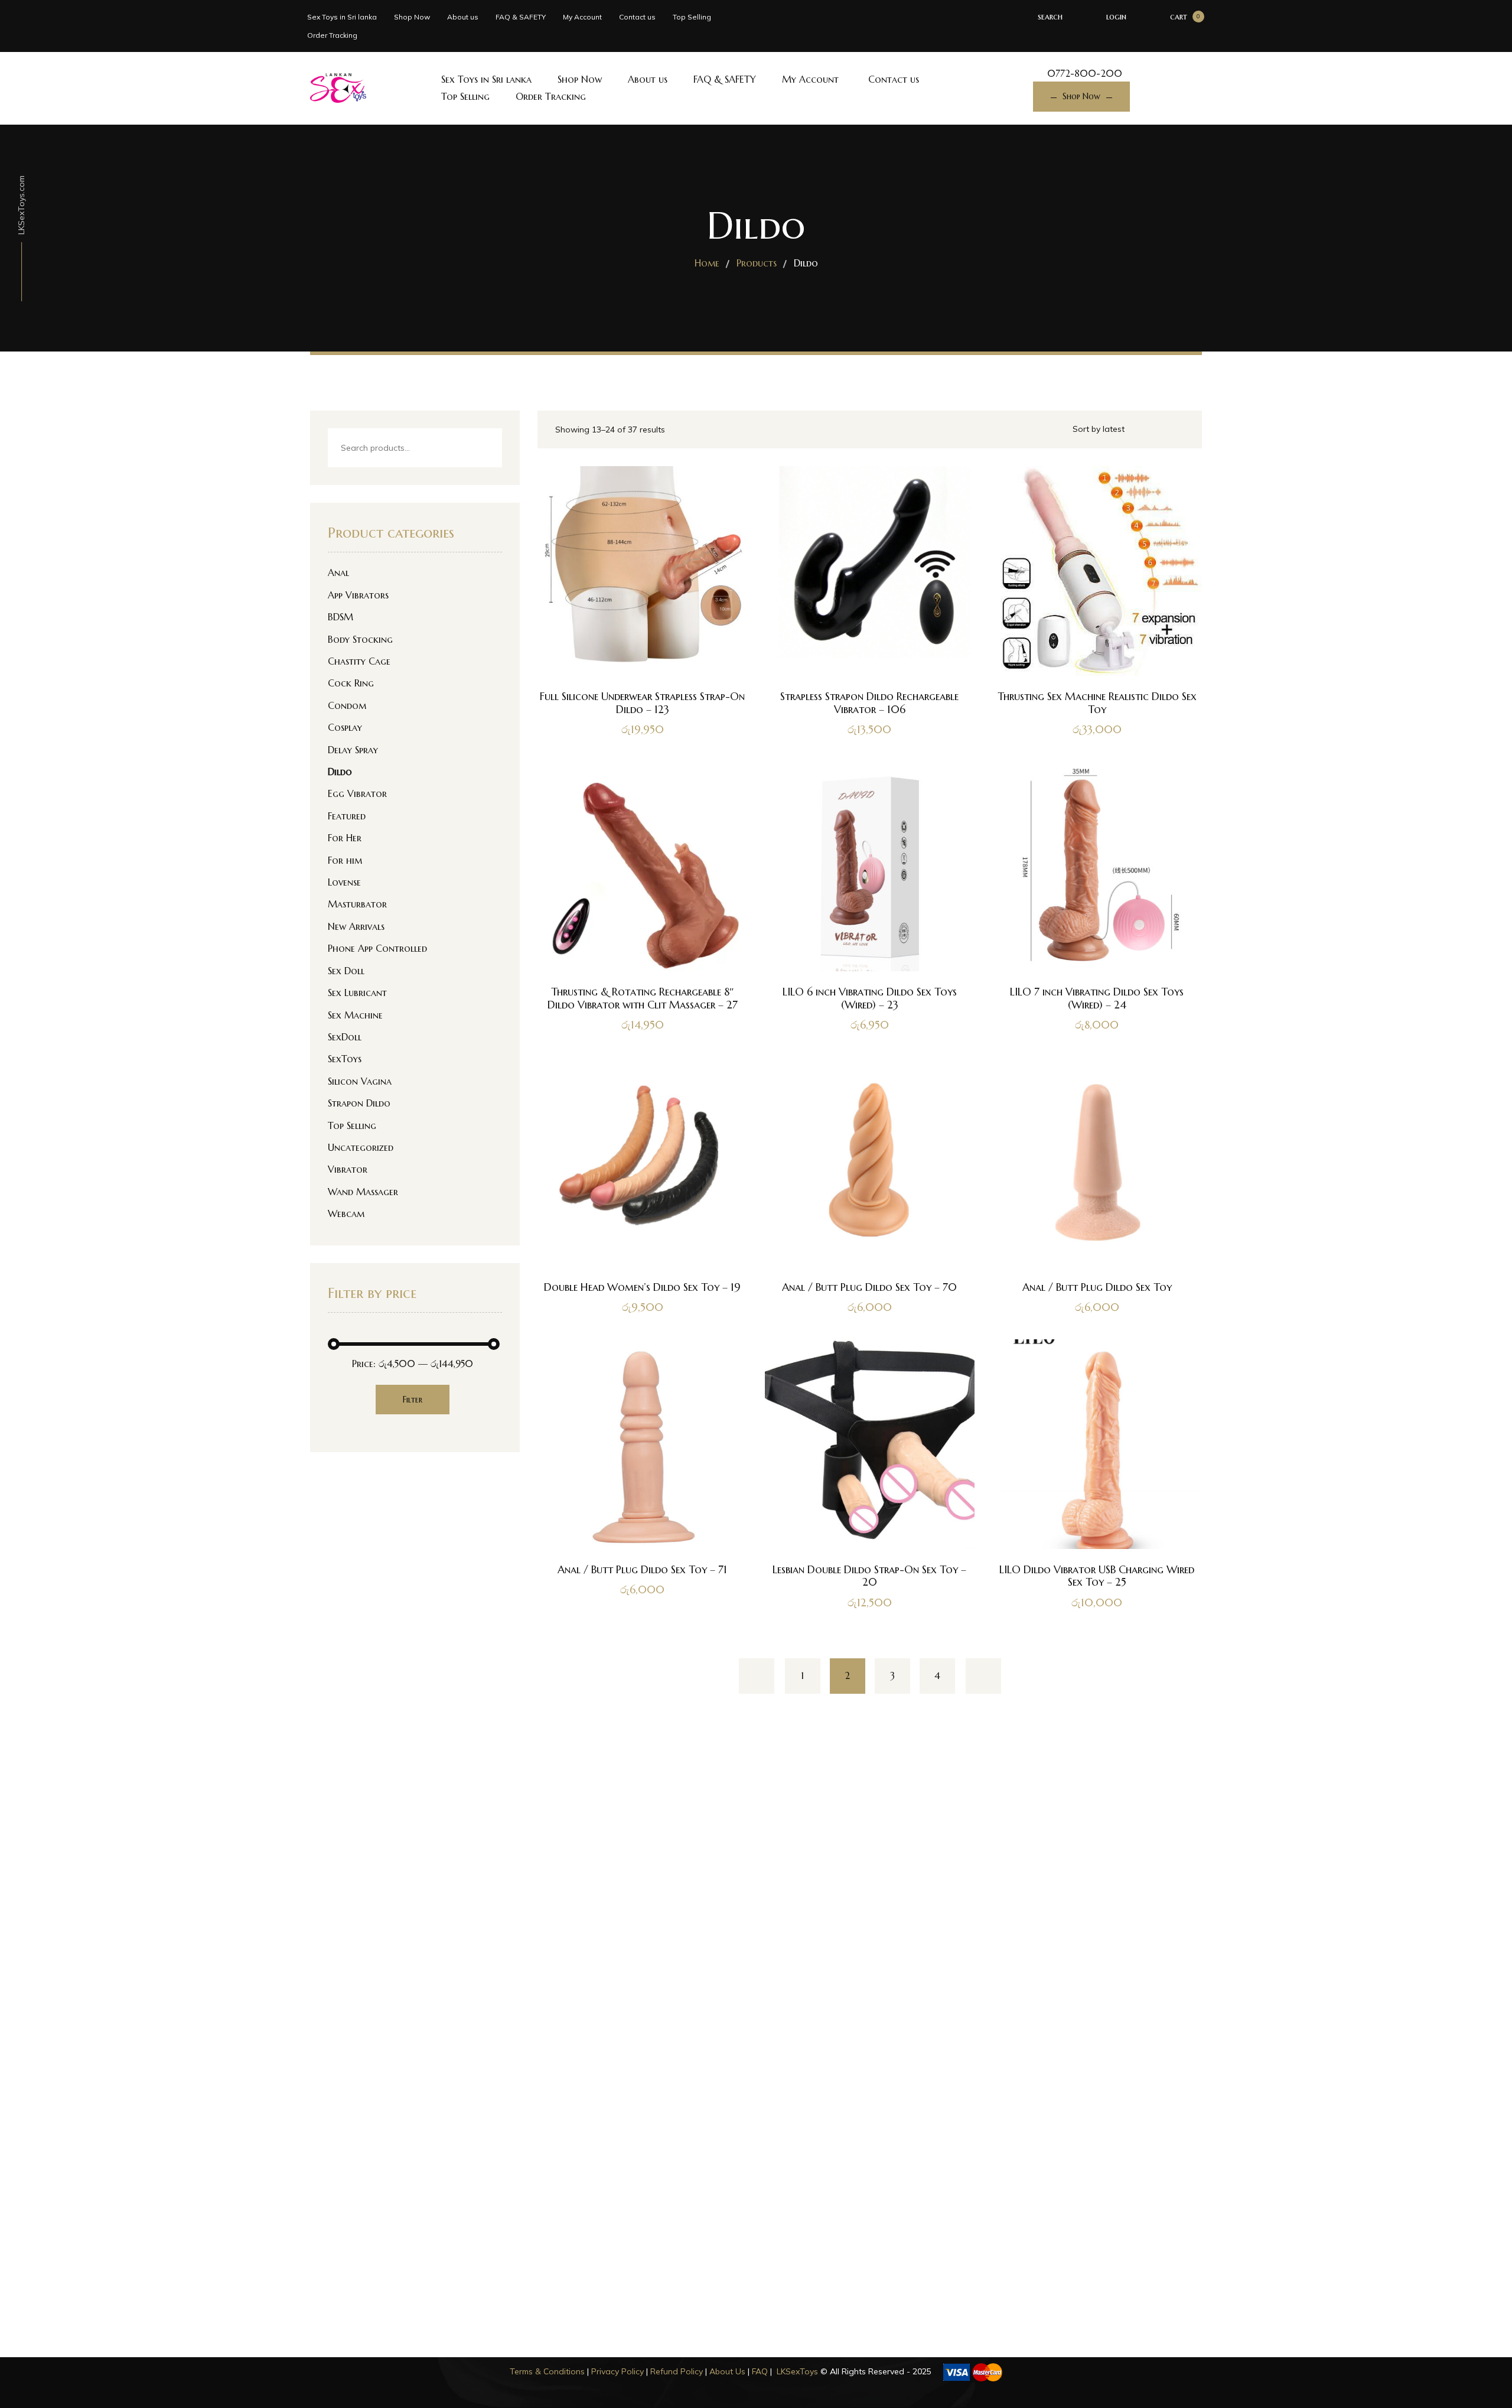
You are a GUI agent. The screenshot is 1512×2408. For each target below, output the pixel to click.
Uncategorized (361, 1147)
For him (345, 860)
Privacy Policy (617, 2371)
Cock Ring (351, 683)
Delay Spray (353, 750)
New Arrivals (356, 926)
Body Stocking (360, 639)
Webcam (346, 1213)
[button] (642, 929)
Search (483, 449)
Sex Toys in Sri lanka (342, 17)
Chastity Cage (359, 661)
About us (463, 17)
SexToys (345, 1059)
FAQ (760, 2371)
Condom (347, 705)
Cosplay (345, 727)
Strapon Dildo (359, 1103)
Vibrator (348, 1169)
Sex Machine (355, 1015)
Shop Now (412, 17)
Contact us (637, 17)
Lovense (344, 882)
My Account (582, 17)
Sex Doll (346, 971)
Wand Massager (363, 1192)
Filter (413, 1400)
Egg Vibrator (357, 793)
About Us (727, 2371)
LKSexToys (797, 2371)
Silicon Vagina (360, 1081)
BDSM (340, 617)
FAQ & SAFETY (521, 17)
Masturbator (357, 904)
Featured (347, 816)
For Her (345, 838)
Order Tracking (332, 35)
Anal (338, 572)
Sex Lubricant (357, 993)
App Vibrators (358, 595)
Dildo (340, 772)
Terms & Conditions (547, 2371)
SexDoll (345, 1037)
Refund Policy (677, 2371)
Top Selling (692, 17)
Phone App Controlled (377, 948)
